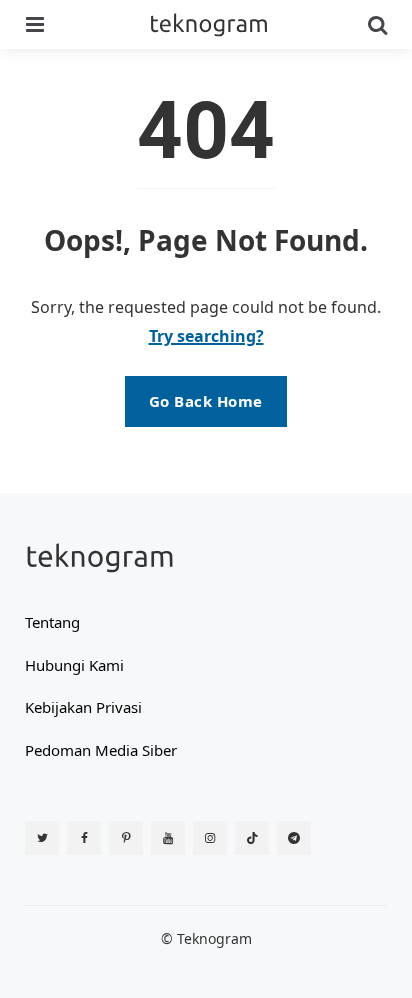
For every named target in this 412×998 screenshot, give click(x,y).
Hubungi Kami (74, 665)
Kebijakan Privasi (83, 707)
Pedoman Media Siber (101, 750)
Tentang (52, 622)
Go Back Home (206, 401)
